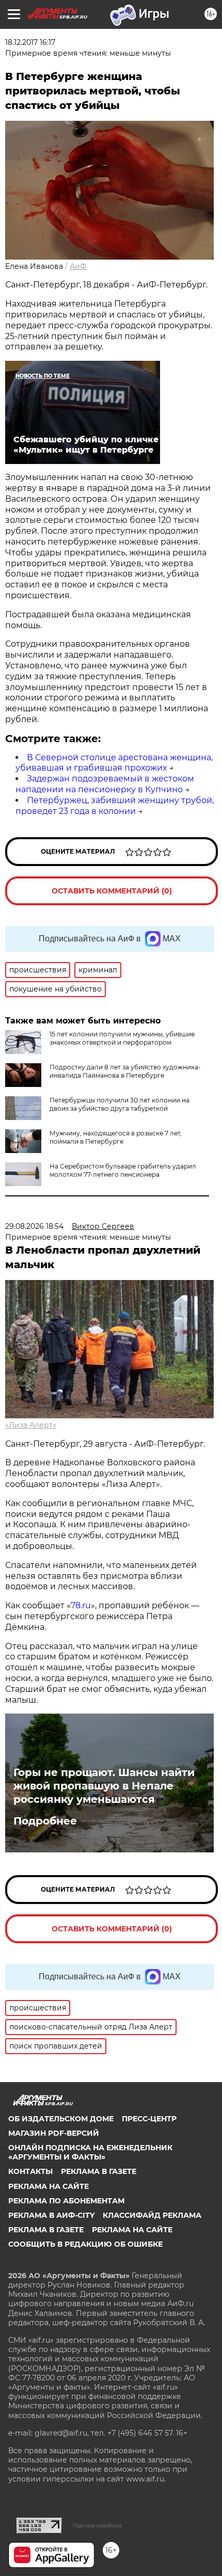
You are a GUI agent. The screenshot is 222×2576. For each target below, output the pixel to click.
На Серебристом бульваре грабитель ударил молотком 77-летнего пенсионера (123, 1170)
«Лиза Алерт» (31, 1425)
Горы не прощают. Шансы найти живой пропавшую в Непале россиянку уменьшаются (104, 1786)
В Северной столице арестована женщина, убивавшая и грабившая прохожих (114, 763)
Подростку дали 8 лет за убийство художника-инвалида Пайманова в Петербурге (125, 1071)
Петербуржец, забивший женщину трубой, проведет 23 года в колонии (115, 806)
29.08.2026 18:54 (34, 1226)
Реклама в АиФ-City (51, 2215)
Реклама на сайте (49, 2186)
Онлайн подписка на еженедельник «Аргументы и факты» (90, 2152)
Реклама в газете (99, 2171)
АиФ (78, 266)
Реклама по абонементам (66, 2201)
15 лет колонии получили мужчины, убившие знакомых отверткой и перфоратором (122, 1038)
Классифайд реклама (152, 2215)
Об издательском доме (61, 2119)
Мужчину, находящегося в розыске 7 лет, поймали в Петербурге (116, 1137)
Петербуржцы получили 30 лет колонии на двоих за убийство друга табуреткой (120, 1104)
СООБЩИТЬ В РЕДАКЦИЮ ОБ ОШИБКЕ (85, 2244)
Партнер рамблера (97, 2525)
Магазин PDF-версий (54, 2133)
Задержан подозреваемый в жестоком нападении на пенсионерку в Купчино (105, 784)
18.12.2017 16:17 (30, 42)
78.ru (81, 1605)
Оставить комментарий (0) (112, 891)
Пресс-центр (149, 2119)
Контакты (30, 2171)
